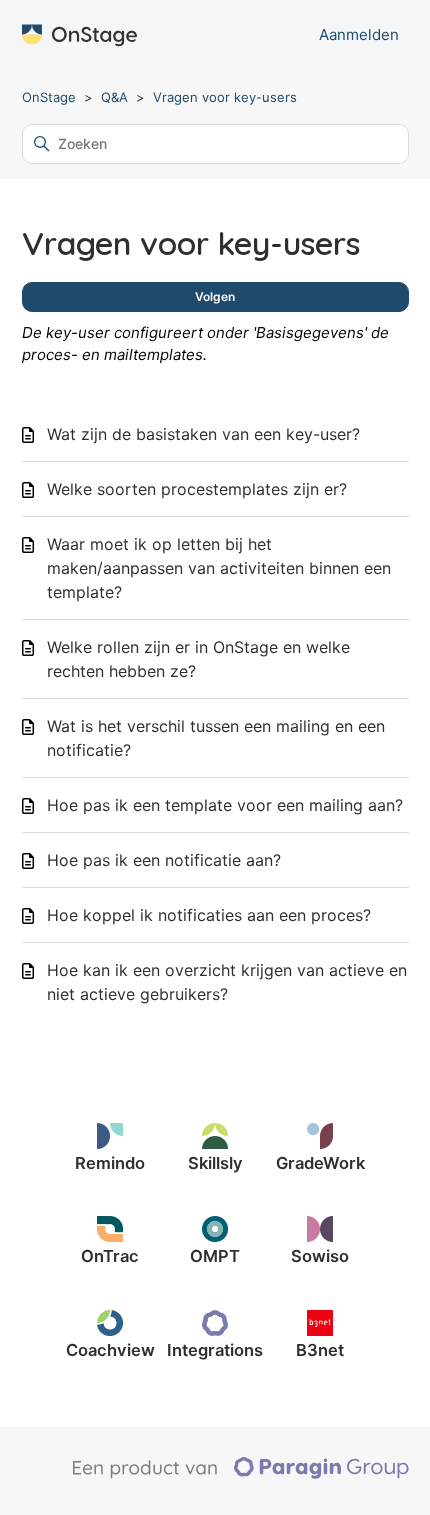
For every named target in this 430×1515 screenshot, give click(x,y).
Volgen (215, 296)
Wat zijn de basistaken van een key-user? (203, 434)
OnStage (49, 97)
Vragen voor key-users (225, 97)
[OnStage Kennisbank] (79, 35)
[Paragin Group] (240, 1474)
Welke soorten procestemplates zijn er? (197, 489)
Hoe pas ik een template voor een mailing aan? (225, 805)
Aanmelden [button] (359, 34)
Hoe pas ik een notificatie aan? (164, 860)
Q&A (114, 97)
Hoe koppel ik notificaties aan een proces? (209, 915)
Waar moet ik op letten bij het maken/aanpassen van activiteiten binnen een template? (219, 568)
